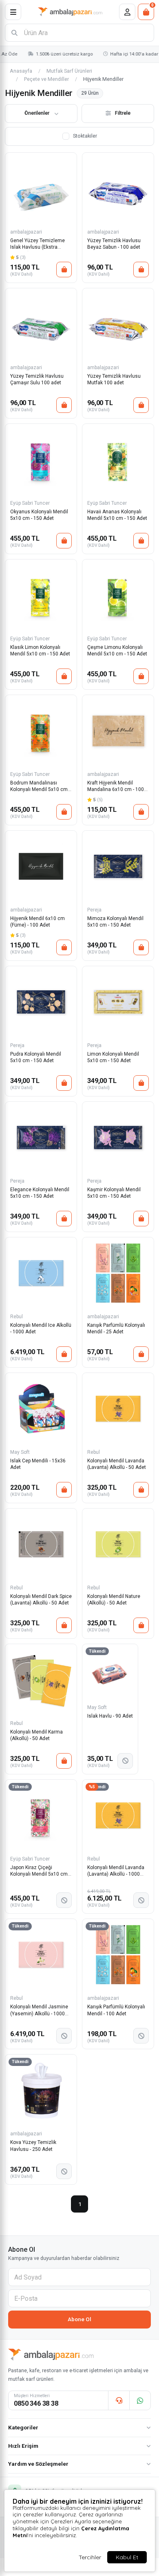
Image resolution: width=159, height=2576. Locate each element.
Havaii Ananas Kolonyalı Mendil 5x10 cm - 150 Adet (117, 515)
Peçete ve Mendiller (46, 79)
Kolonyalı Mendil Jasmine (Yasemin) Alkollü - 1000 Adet (39, 2011)
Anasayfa (21, 71)
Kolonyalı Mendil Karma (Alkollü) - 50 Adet (36, 1735)
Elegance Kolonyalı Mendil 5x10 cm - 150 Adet (40, 1193)
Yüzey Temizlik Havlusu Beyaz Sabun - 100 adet (114, 244)
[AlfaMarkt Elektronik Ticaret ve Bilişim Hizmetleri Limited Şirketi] (70, 12)
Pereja (94, 910)
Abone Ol (79, 2319)
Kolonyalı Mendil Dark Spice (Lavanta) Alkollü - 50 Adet (41, 1600)
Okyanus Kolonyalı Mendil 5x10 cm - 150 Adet (39, 515)
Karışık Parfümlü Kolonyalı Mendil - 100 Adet (116, 2010)
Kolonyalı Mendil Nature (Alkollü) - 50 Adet (114, 1600)
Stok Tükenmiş (125, 1761)
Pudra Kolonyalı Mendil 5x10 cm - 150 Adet (36, 1057)
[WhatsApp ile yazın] (140, 2400)
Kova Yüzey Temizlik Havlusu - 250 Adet (33, 2146)
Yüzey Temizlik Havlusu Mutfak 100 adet (114, 379)
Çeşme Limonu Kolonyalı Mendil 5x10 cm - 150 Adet (117, 651)
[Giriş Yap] (127, 12)
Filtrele (123, 113)
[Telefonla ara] (119, 2400)
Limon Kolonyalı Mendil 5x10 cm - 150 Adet (113, 1057)
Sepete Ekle (64, 270)
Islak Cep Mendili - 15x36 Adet (38, 1464)
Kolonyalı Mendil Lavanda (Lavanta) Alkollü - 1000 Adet (116, 1871)
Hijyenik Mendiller (103, 79)
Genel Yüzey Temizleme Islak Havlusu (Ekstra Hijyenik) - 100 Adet (38, 244)
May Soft (20, 1452)
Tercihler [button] (90, 2557)
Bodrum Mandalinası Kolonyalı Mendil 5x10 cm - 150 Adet (40, 787)
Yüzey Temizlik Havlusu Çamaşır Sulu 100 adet (37, 379)
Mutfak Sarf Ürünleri (69, 71)
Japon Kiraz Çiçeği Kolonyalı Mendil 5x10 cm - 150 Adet (40, 1871)
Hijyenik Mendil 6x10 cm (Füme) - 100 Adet (38, 922)
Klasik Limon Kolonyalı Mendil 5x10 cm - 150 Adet (40, 651)
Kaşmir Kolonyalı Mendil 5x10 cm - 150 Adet (114, 1193)
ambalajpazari (26, 232)
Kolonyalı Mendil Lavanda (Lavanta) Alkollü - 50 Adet (117, 1464)
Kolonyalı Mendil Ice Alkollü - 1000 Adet (41, 1328)
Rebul (17, 1317)
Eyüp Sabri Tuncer (30, 503)
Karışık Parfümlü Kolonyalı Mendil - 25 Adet (116, 1328)
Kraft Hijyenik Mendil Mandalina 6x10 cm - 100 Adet (116, 787)
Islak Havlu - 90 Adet (110, 1716)
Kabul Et (127, 2557)
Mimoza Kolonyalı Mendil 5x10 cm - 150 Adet (115, 922)
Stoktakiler (85, 136)
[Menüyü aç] (13, 12)
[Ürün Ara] (14, 33)
